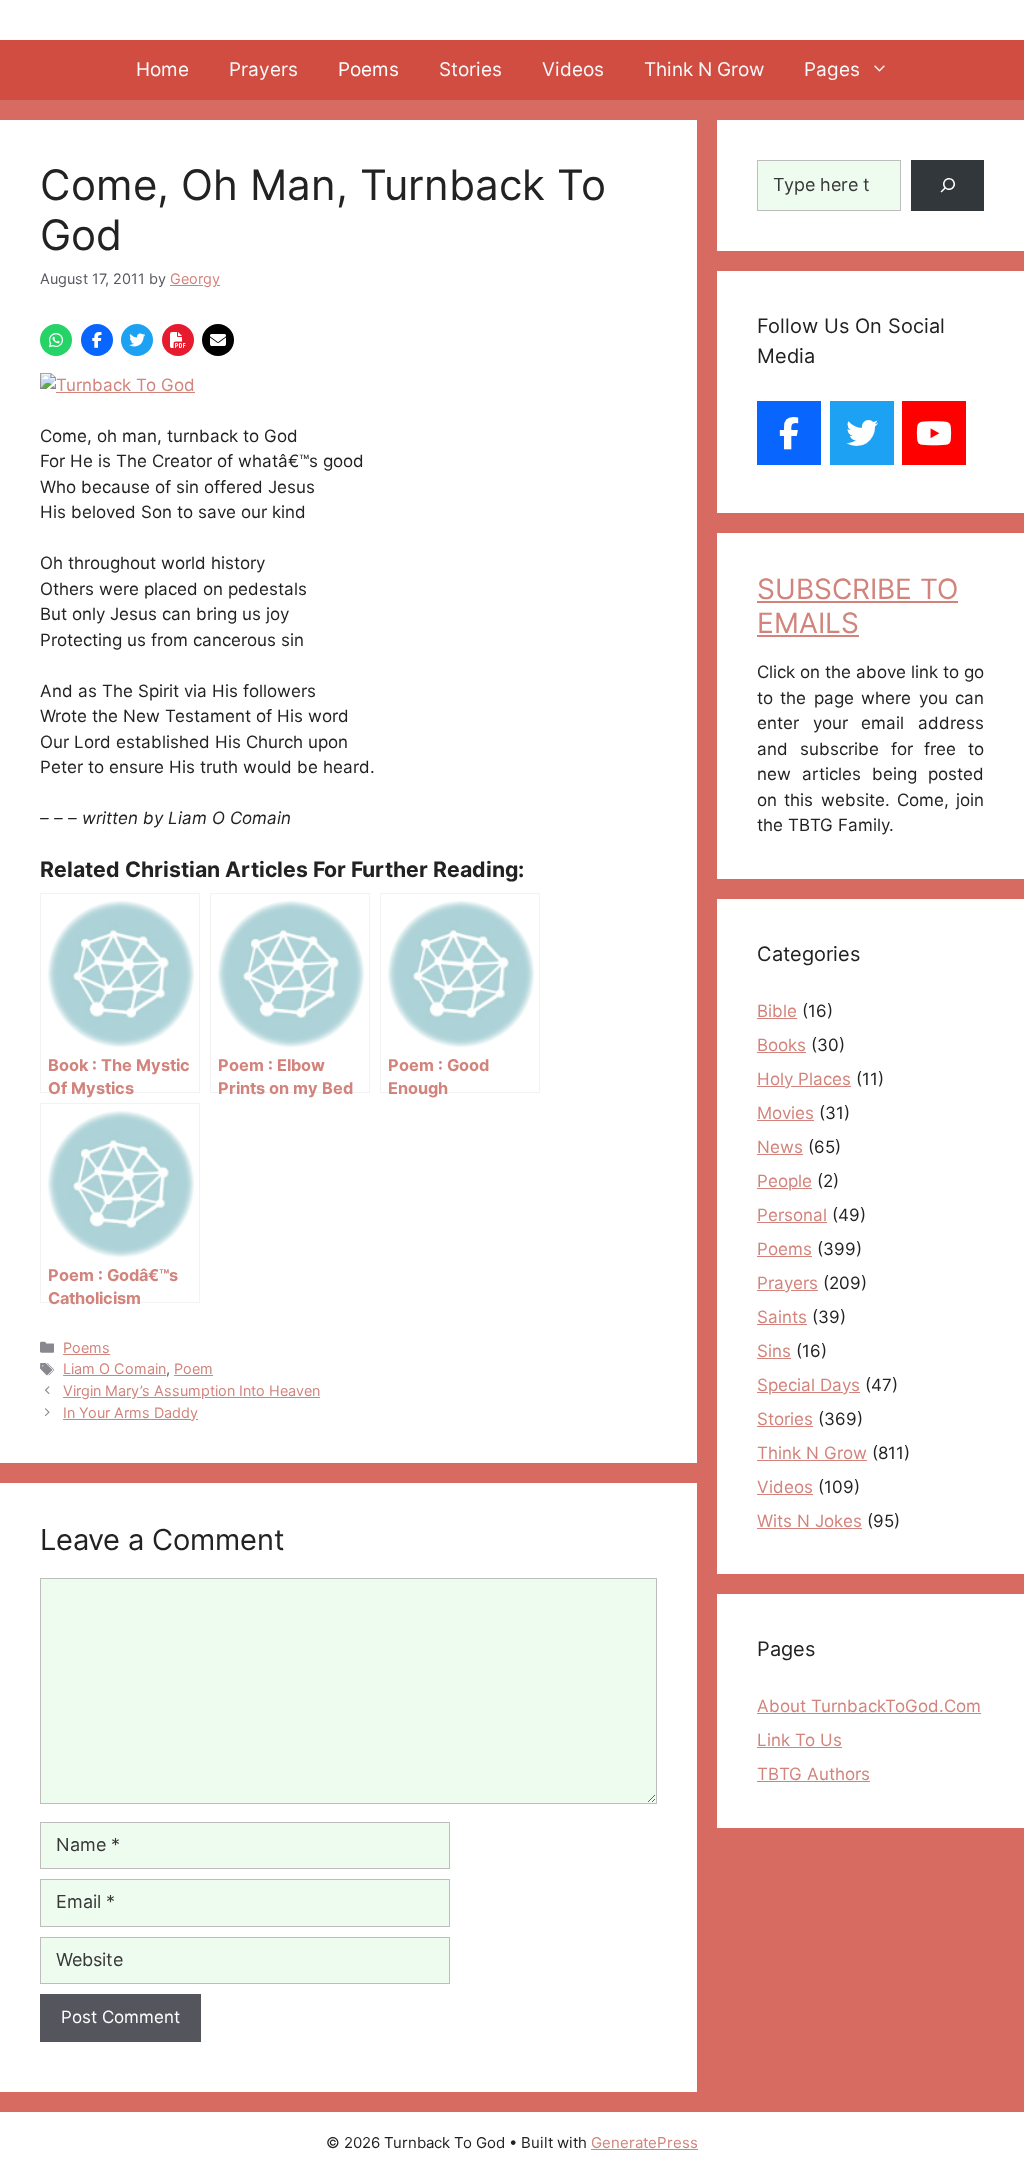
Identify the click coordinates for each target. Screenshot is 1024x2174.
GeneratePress (644, 2142)
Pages (832, 69)
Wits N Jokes (809, 1521)
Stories (470, 69)
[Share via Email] (218, 340)
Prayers (263, 69)
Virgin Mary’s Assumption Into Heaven (191, 1390)
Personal (792, 1215)
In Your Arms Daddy (130, 1412)
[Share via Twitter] (137, 340)
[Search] (947, 185)
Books (781, 1045)
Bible (777, 1011)
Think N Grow (704, 69)
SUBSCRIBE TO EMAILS (857, 606)
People (784, 1181)
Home (162, 69)
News (780, 1147)
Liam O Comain (114, 1368)
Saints (782, 1317)
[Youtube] (934, 433)
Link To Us (799, 1740)
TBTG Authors (813, 1774)
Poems (368, 69)
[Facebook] (789, 433)
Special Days (808, 1385)
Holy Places (804, 1079)
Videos (573, 69)
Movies (785, 1113)
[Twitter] (861, 433)
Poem (193, 1368)
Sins (774, 1351)
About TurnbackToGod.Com (869, 1706)
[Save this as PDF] (178, 340)
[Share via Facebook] (97, 340)
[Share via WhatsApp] (56, 340)
